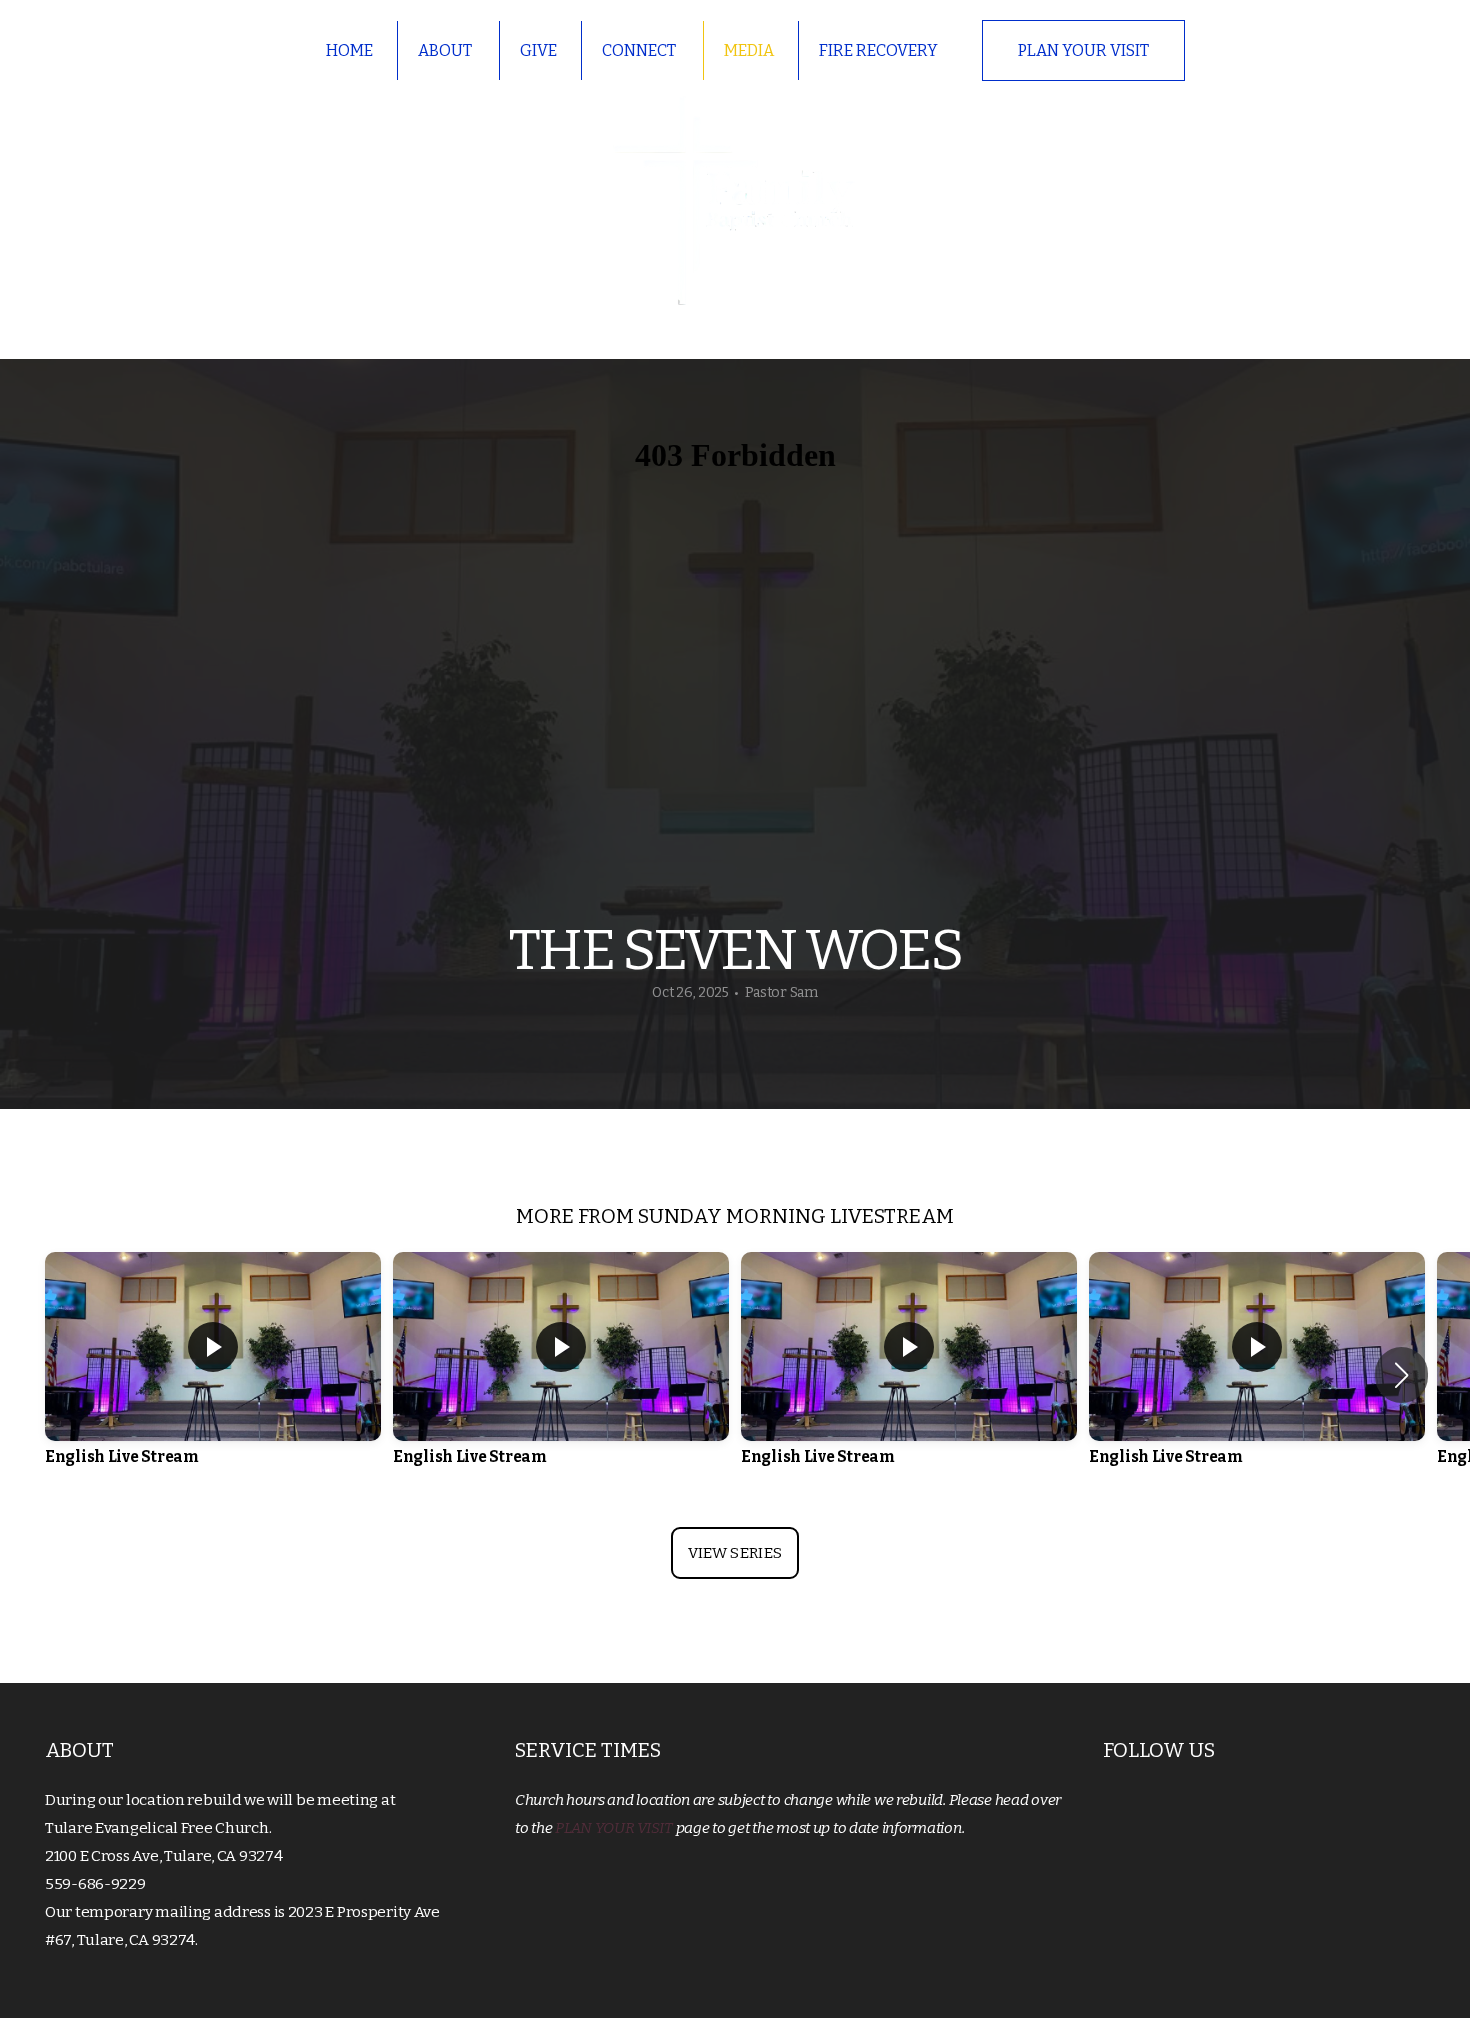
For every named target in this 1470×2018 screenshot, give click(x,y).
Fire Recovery (878, 50)
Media (749, 50)
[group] (213, 1374)
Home (349, 50)
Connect (640, 50)
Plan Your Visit (1083, 50)
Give (538, 50)
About (446, 50)
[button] (1401, 1375)
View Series (735, 1553)
